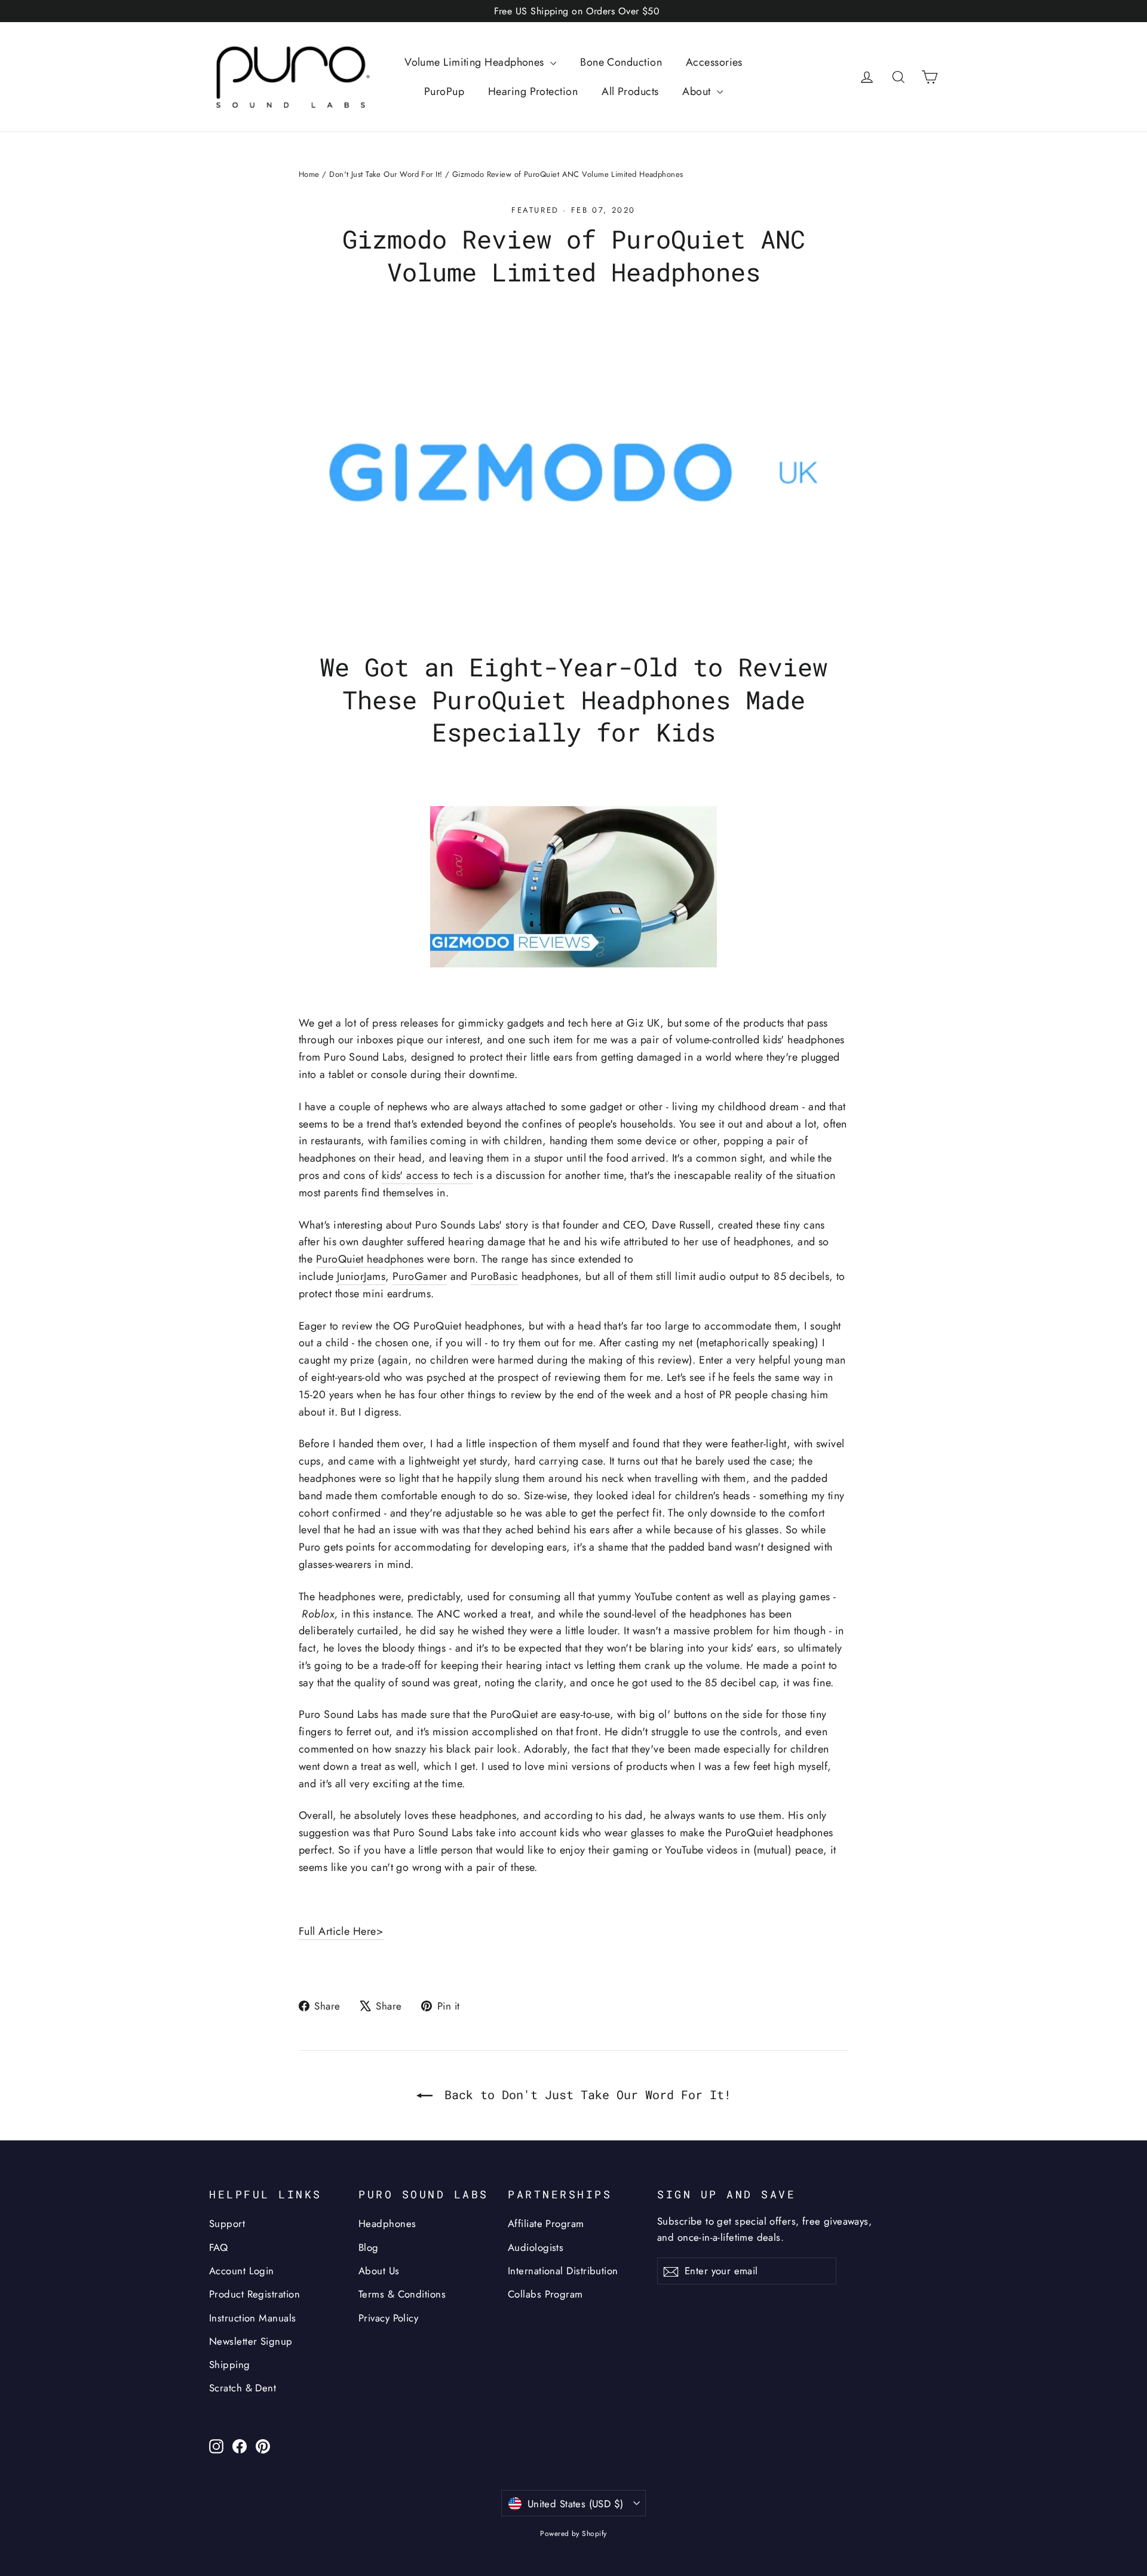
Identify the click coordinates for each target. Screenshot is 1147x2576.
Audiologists (536, 2247)
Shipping (230, 2364)
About (698, 91)
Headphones (387, 2223)
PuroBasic (494, 1276)
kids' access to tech (427, 1175)
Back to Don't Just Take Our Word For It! (584, 2094)
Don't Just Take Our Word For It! (386, 174)
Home (309, 174)
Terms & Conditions (402, 2294)
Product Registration (254, 2294)
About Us (379, 2271)
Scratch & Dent (243, 2388)
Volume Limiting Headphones (476, 62)
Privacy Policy (388, 2318)
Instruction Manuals (253, 2318)
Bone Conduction (621, 62)
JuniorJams (361, 1276)
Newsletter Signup (251, 2341)
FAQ (218, 2247)
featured (535, 210)
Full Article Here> (341, 1931)
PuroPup (444, 91)
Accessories (714, 62)
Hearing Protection (533, 91)
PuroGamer (420, 1276)
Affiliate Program (546, 2223)
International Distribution (563, 2271)
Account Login (242, 2271)
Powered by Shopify (573, 2534)
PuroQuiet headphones (370, 1259)
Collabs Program (545, 2294)
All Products (630, 91)
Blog (369, 2247)
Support (227, 2223)
